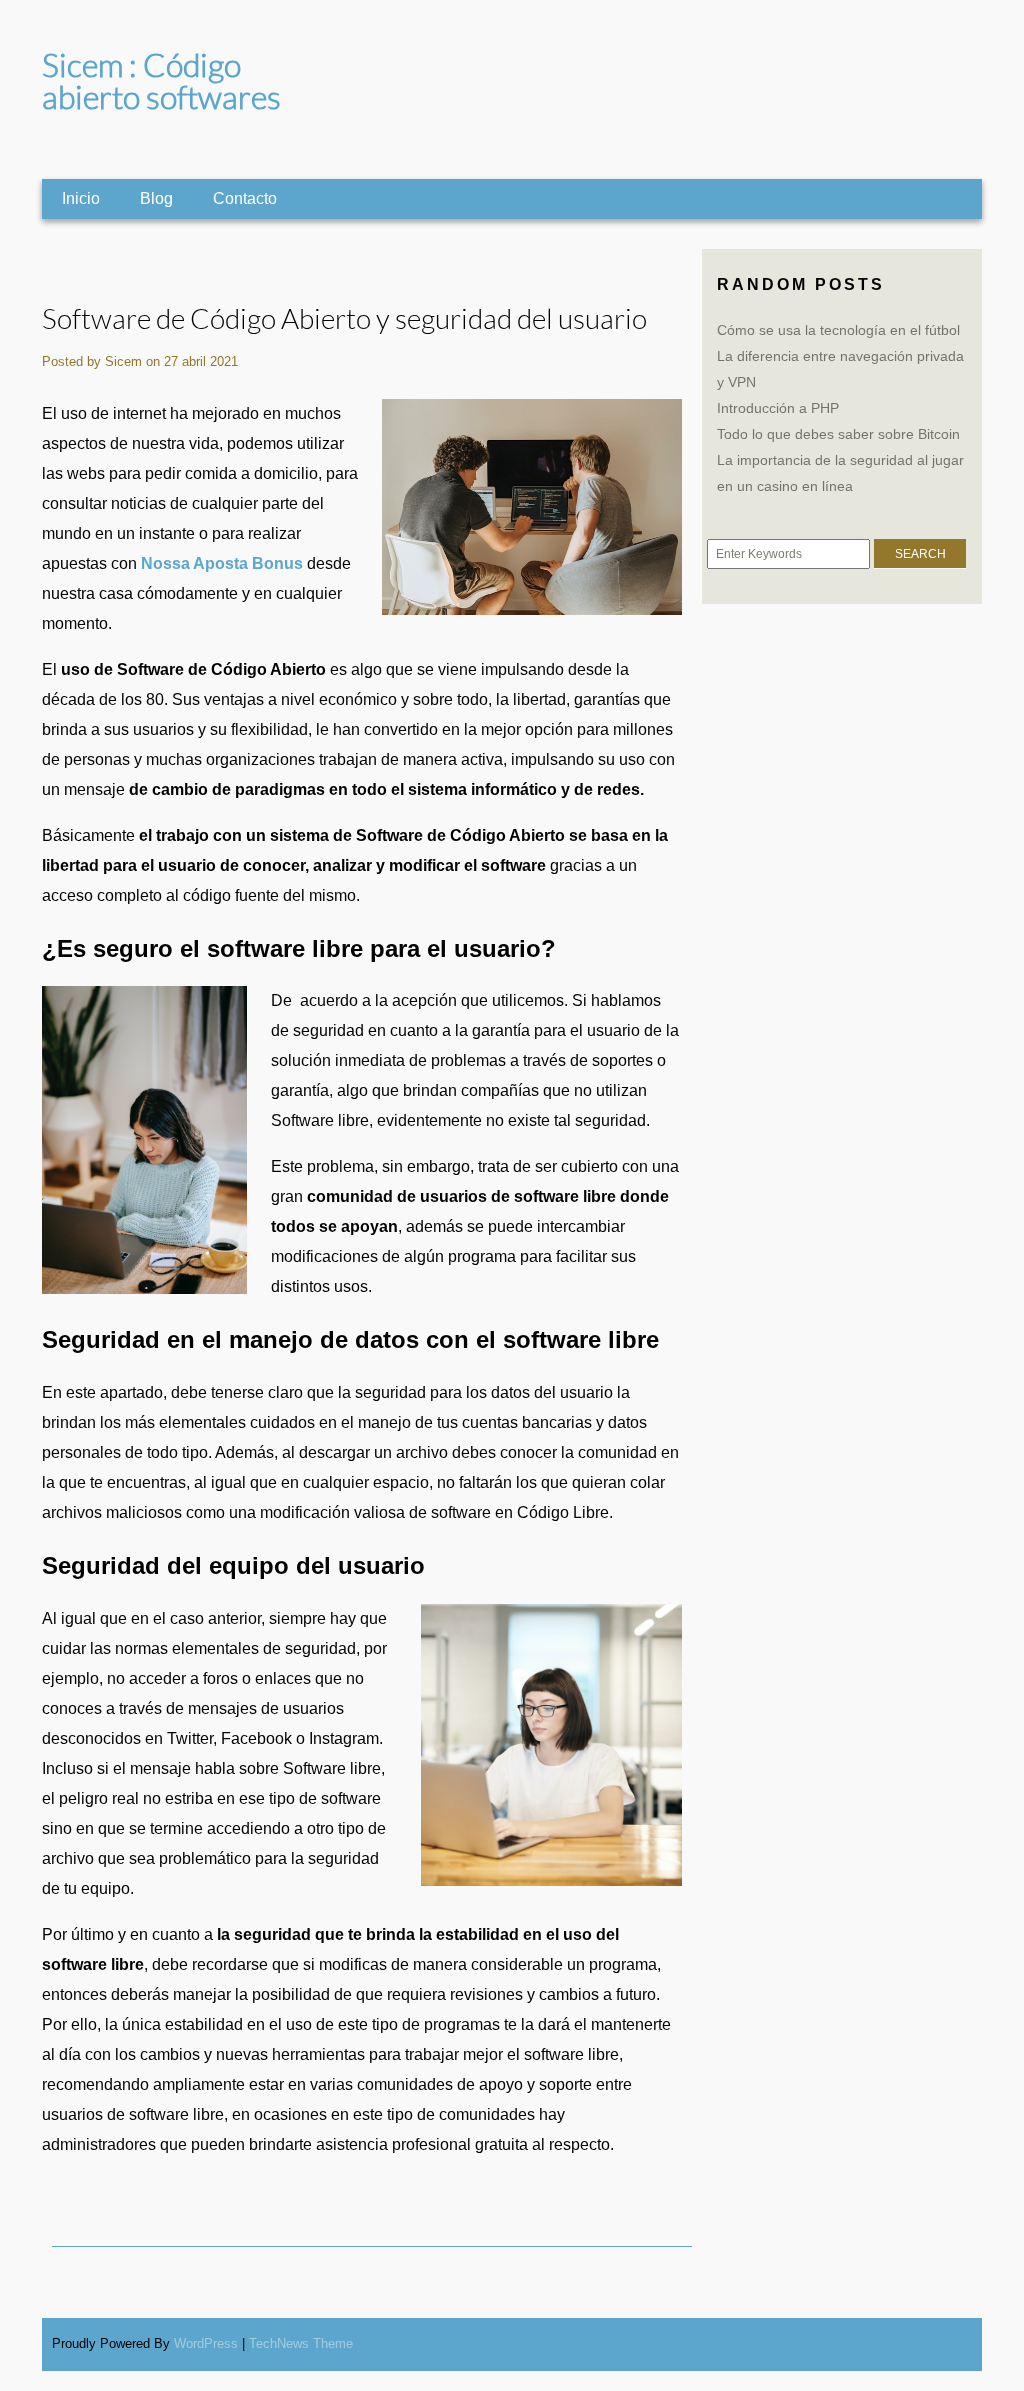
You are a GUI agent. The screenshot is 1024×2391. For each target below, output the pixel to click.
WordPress (206, 2343)
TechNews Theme (301, 2343)
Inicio (81, 198)
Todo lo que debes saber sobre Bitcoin (838, 434)
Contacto (245, 198)
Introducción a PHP (778, 408)
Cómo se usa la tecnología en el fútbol (838, 330)
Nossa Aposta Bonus (222, 563)
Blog (156, 198)
